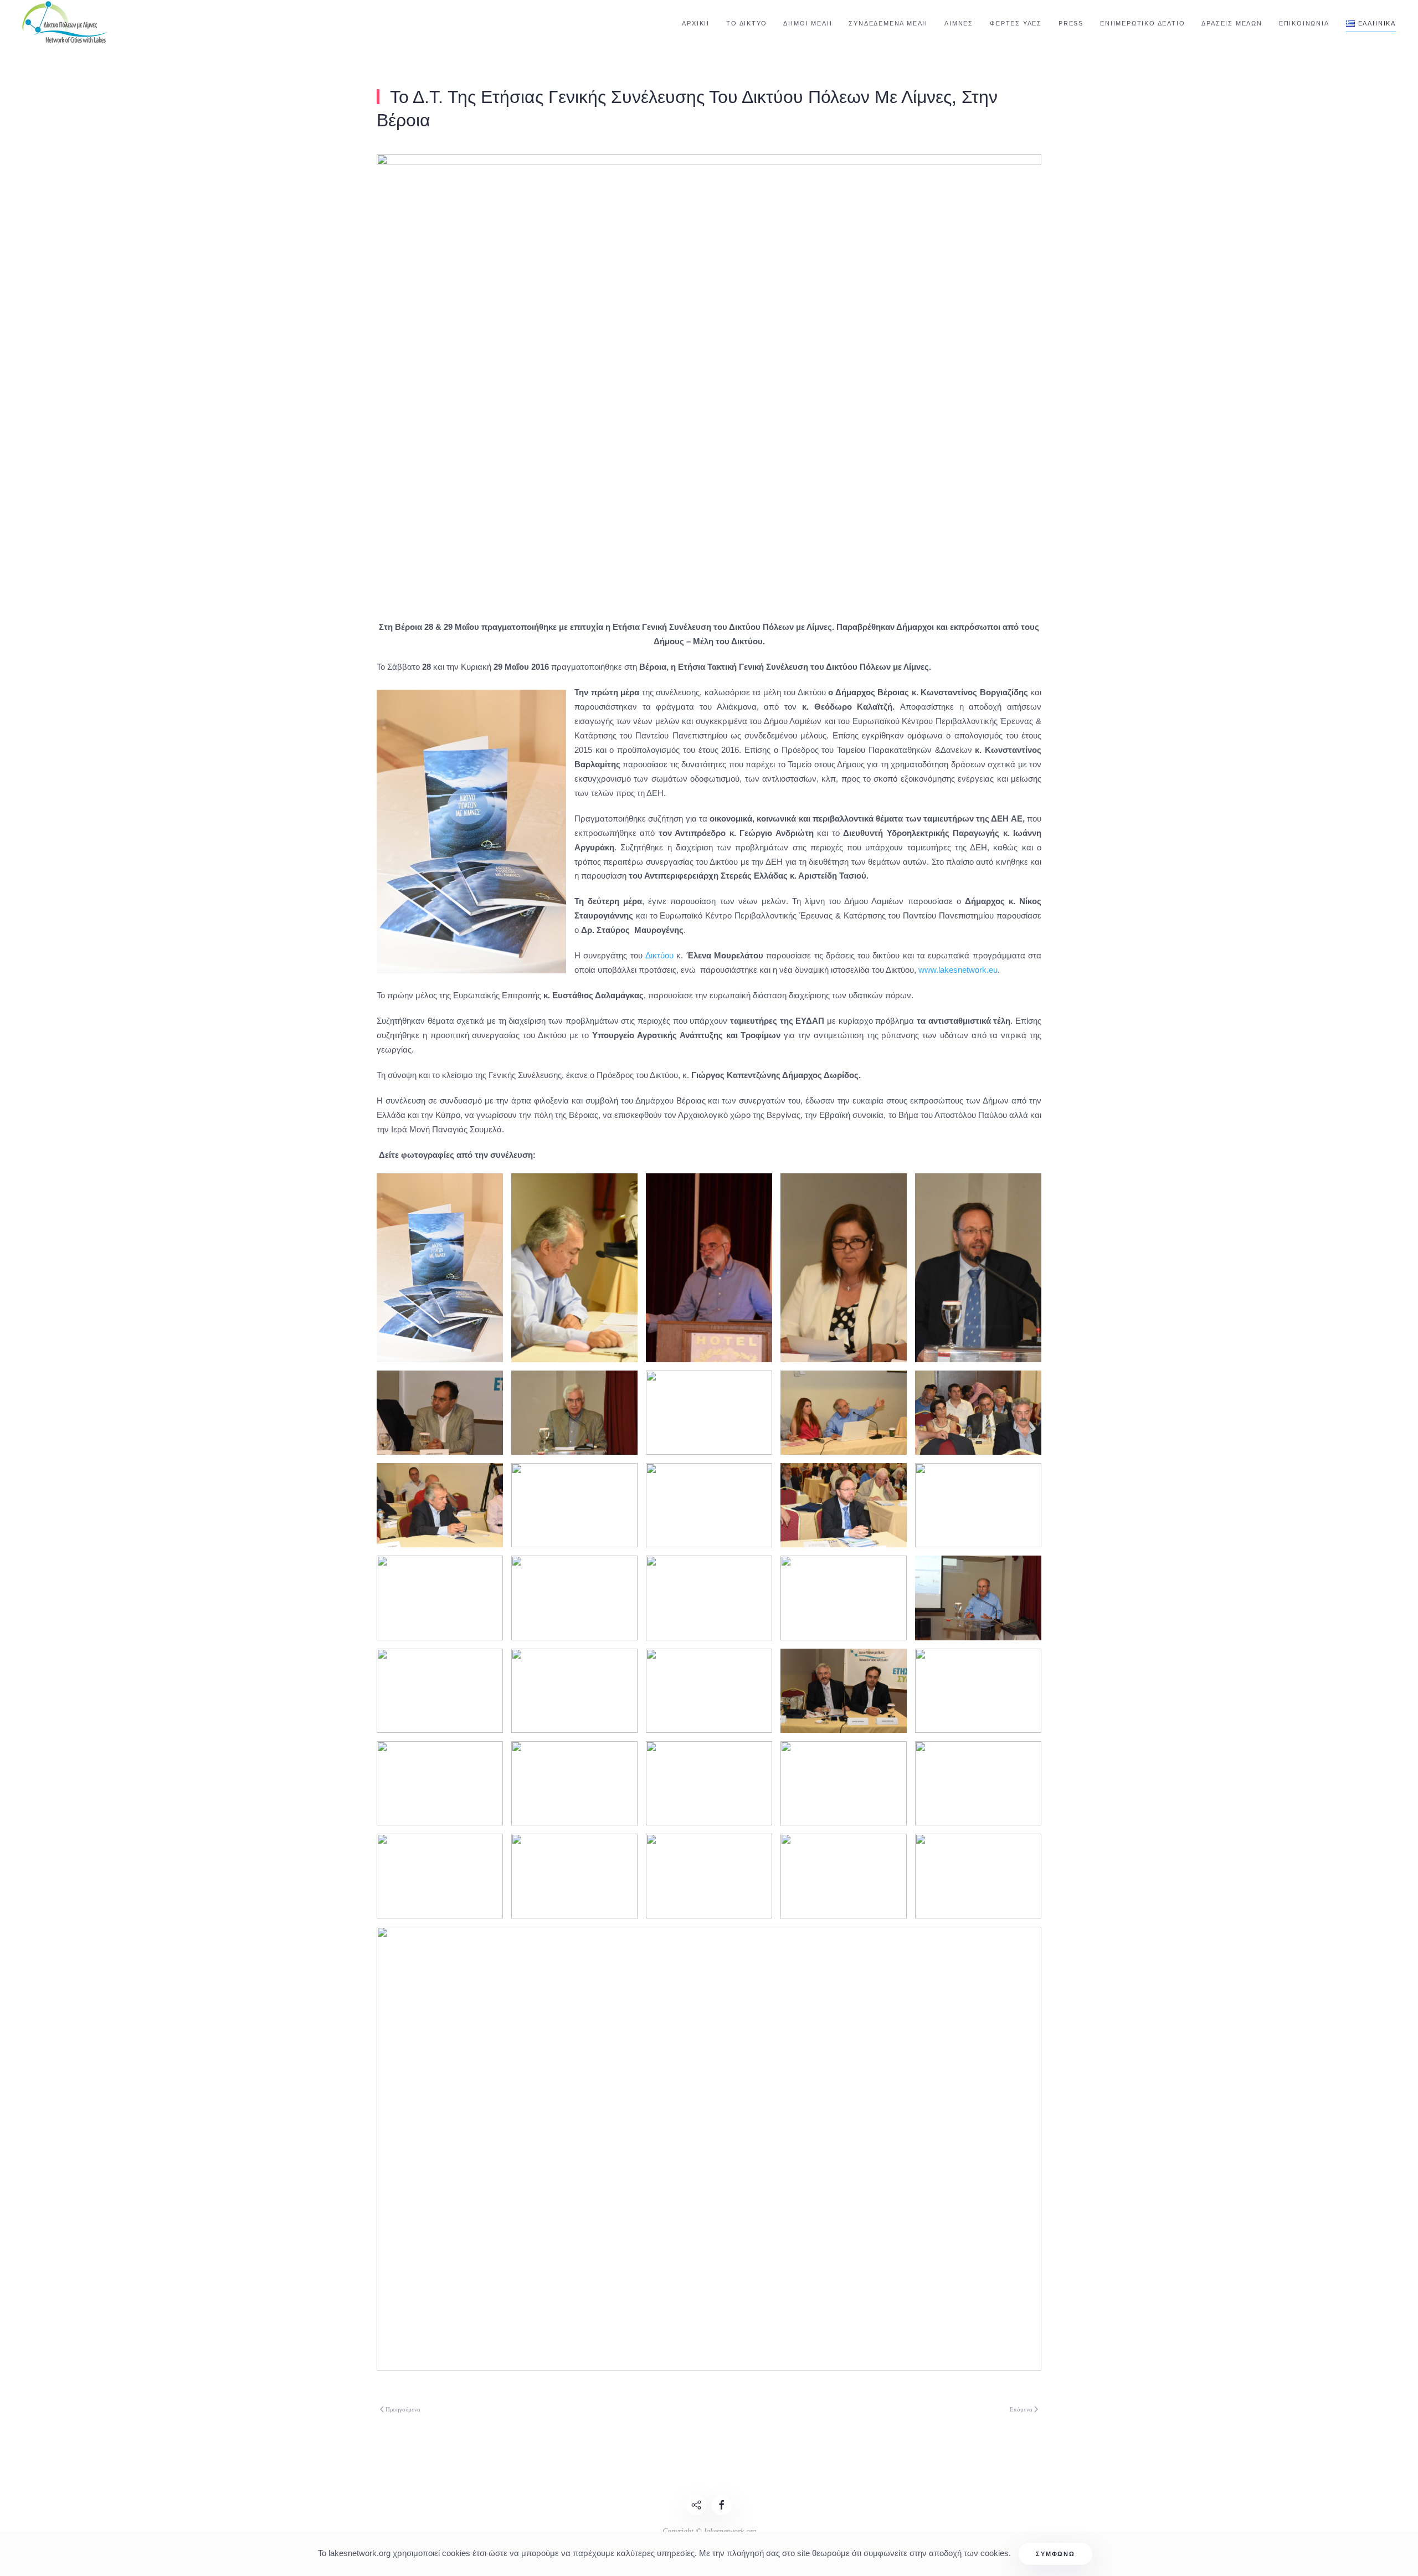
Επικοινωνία (1304, 23)
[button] (1371, 24)
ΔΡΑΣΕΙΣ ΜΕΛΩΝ (1232, 23)
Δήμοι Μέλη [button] (808, 23)
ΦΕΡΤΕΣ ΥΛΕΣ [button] (1016, 23)
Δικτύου (661, 955)
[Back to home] (66, 24)
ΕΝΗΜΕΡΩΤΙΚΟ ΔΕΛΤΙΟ (1142, 23)
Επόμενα (1021, 2409)
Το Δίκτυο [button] (746, 23)
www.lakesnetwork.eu (958, 970)
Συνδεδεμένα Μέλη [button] (888, 23)
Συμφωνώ (1055, 2554)
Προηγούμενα (403, 2409)
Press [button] (1071, 23)
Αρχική (696, 23)
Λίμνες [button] (959, 23)
